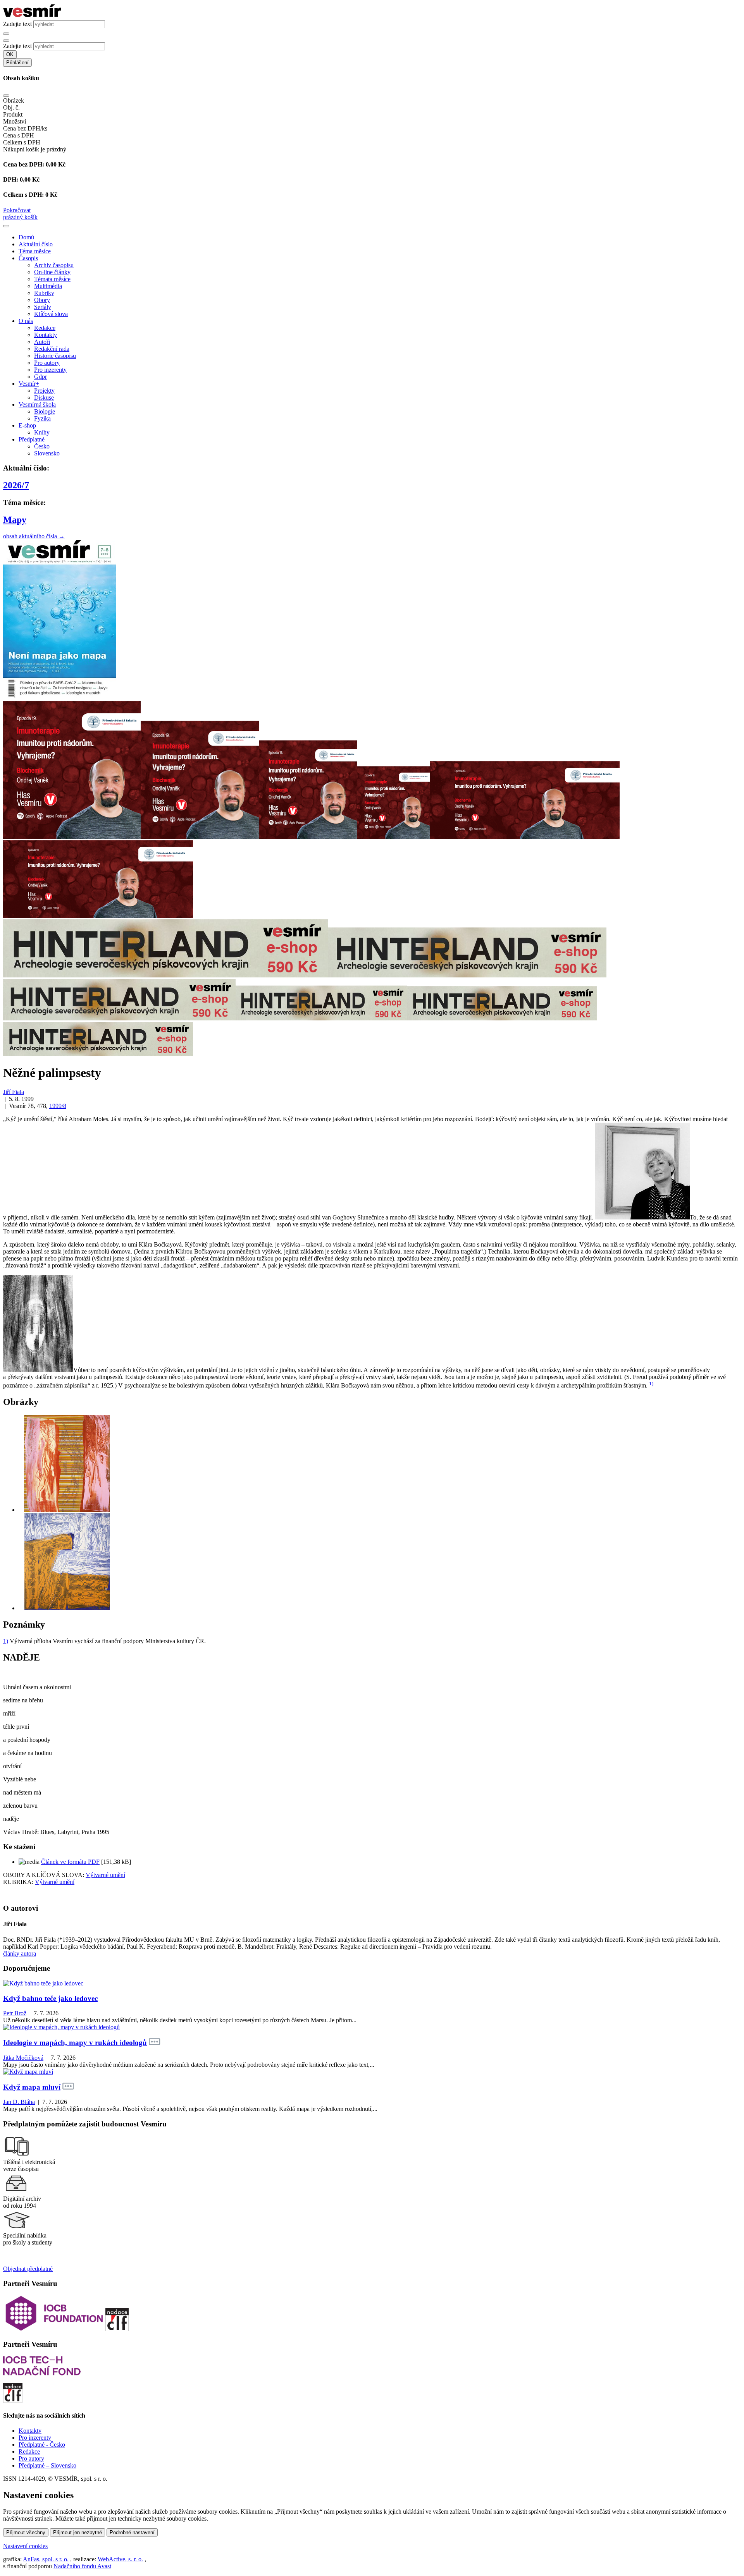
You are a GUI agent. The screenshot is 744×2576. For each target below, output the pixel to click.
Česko (42, 446)
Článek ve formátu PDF (70, 1862)
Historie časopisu (55, 356)
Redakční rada (52, 349)
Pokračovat (17, 210)
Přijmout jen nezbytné (77, 2532)
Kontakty (46, 335)
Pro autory (47, 363)
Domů (26, 237)
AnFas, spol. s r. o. (46, 2559)
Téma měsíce (35, 251)
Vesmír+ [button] (29, 384)
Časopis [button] (28, 258)
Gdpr (40, 377)
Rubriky (44, 293)
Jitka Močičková (23, 2058)
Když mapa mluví (32, 2087)
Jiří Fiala (14, 1092)
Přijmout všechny (26, 2532)
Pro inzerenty (50, 370)
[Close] (6, 96)
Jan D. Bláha (19, 2102)
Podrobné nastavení (132, 2532)
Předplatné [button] (32, 439)
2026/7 (16, 485)
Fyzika (42, 418)
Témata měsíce (52, 279)
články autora (20, 1953)
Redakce (45, 328)
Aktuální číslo (36, 244)
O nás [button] (26, 321)
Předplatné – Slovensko (47, 2465)
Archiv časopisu (54, 265)
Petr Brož (15, 2013)
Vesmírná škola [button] (37, 404)
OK (10, 54)
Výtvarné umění (105, 1875)
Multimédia (48, 286)
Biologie (45, 411)
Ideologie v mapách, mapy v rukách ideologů (75, 2043)
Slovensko (47, 453)
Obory (42, 300)
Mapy (15, 520)
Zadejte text (17, 24)
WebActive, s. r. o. (120, 2559)
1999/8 (58, 1106)
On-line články (52, 272)
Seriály (43, 307)
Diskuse (44, 398)
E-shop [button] (27, 425)
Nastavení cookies (25, 2546)
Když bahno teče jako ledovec (50, 1998)
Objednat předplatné (28, 2269)
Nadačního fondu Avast (82, 2566)
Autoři (42, 342)
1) (6, 1641)
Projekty (44, 391)
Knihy (42, 432)
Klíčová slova (51, 314)
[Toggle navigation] (6, 226)
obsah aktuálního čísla (34, 536)
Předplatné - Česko (42, 2445)
